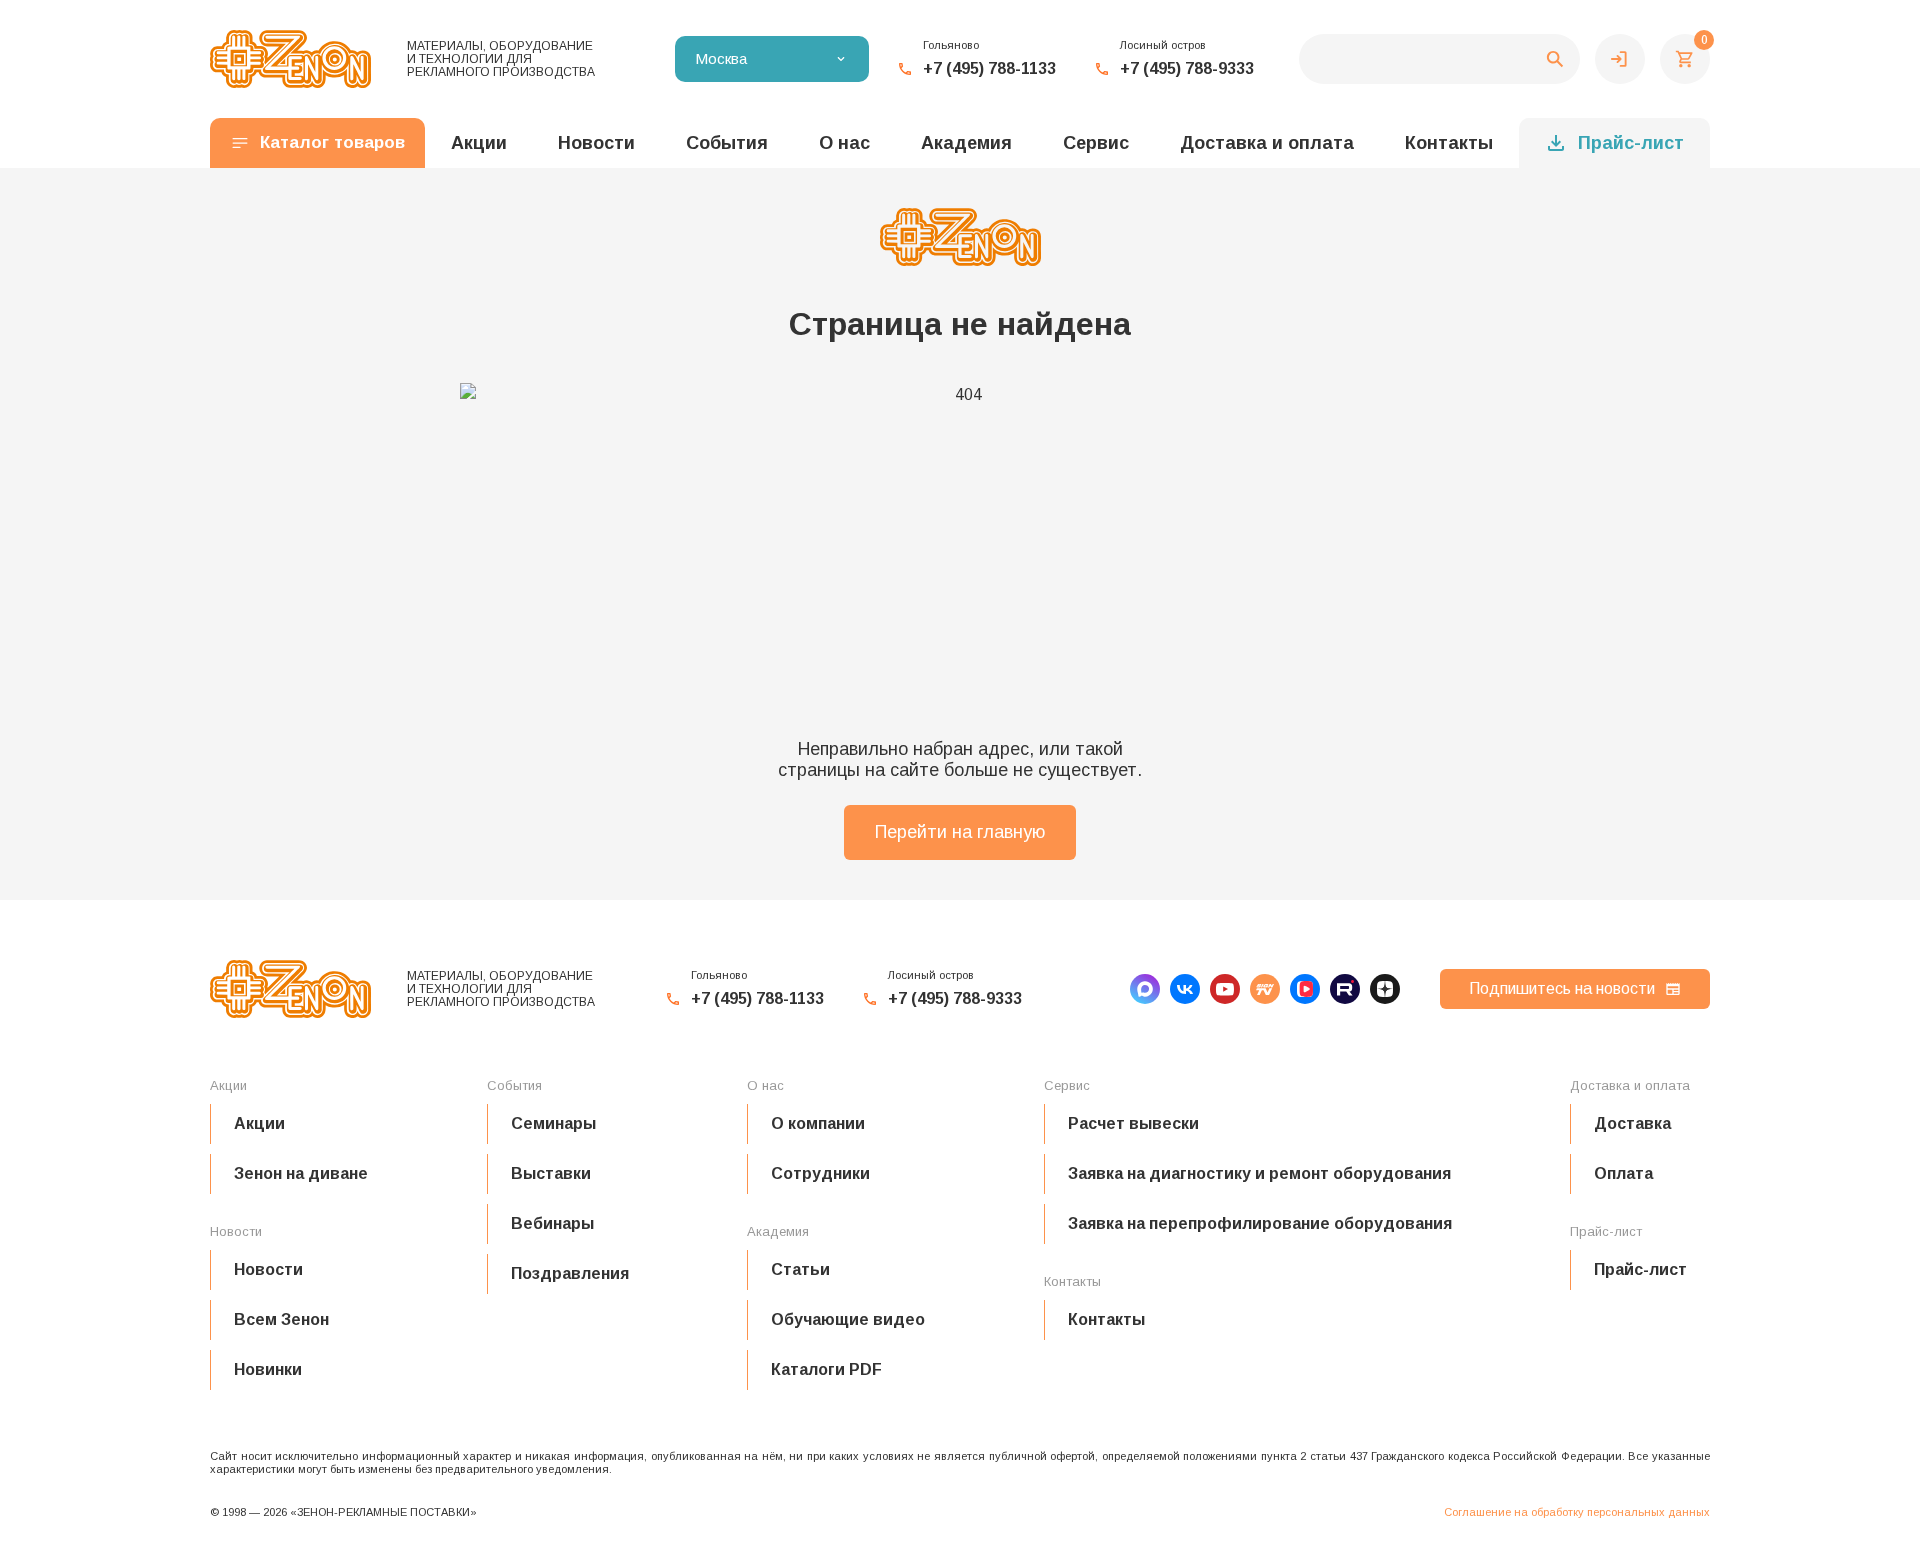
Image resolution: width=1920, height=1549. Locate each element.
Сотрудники (820, 1173)
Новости (268, 1269)
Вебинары (552, 1223)
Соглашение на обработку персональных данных (1577, 1512)
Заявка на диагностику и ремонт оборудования (1259, 1173)
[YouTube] (1225, 989)
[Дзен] (1385, 989)
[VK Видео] (1305, 989)
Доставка (1632, 1123)
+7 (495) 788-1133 (989, 68)
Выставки (551, 1173)
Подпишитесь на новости (1562, 988)
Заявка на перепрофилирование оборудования (1260, 1223)
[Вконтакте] (1185, 989)
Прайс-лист (1631, 143)
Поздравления (570, 1273)
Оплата (1623, 1173)
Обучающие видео (848, 1319)
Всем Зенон (281, 1319)
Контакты (1449, 143)
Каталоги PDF (826, 1369)
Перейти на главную (960, 832)
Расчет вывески (1133, 1123)
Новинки (268, 1369)
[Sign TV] (1265, 989)
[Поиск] (1439, 59)
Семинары (553, 1123)
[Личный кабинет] (1620, 59)
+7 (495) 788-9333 (1187, 68)
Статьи (800, 1269)
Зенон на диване (301, 1173)
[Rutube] (1345, 989)
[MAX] (1145, 989)
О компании (818, 1123)
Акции (259, 1123)
